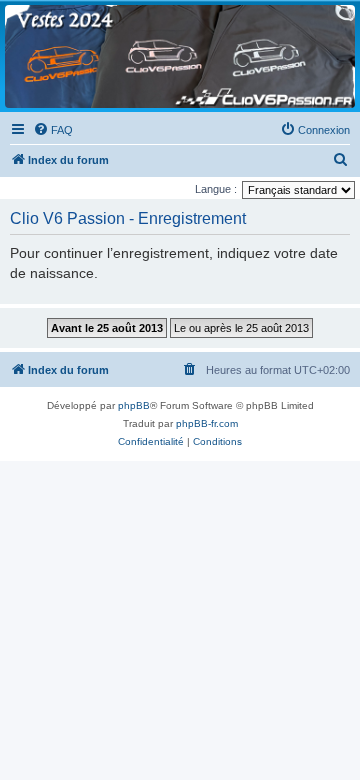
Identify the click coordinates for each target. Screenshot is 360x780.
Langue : (216, 189)
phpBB (134, 405)
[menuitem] (53, 130)
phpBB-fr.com (207, 423)
